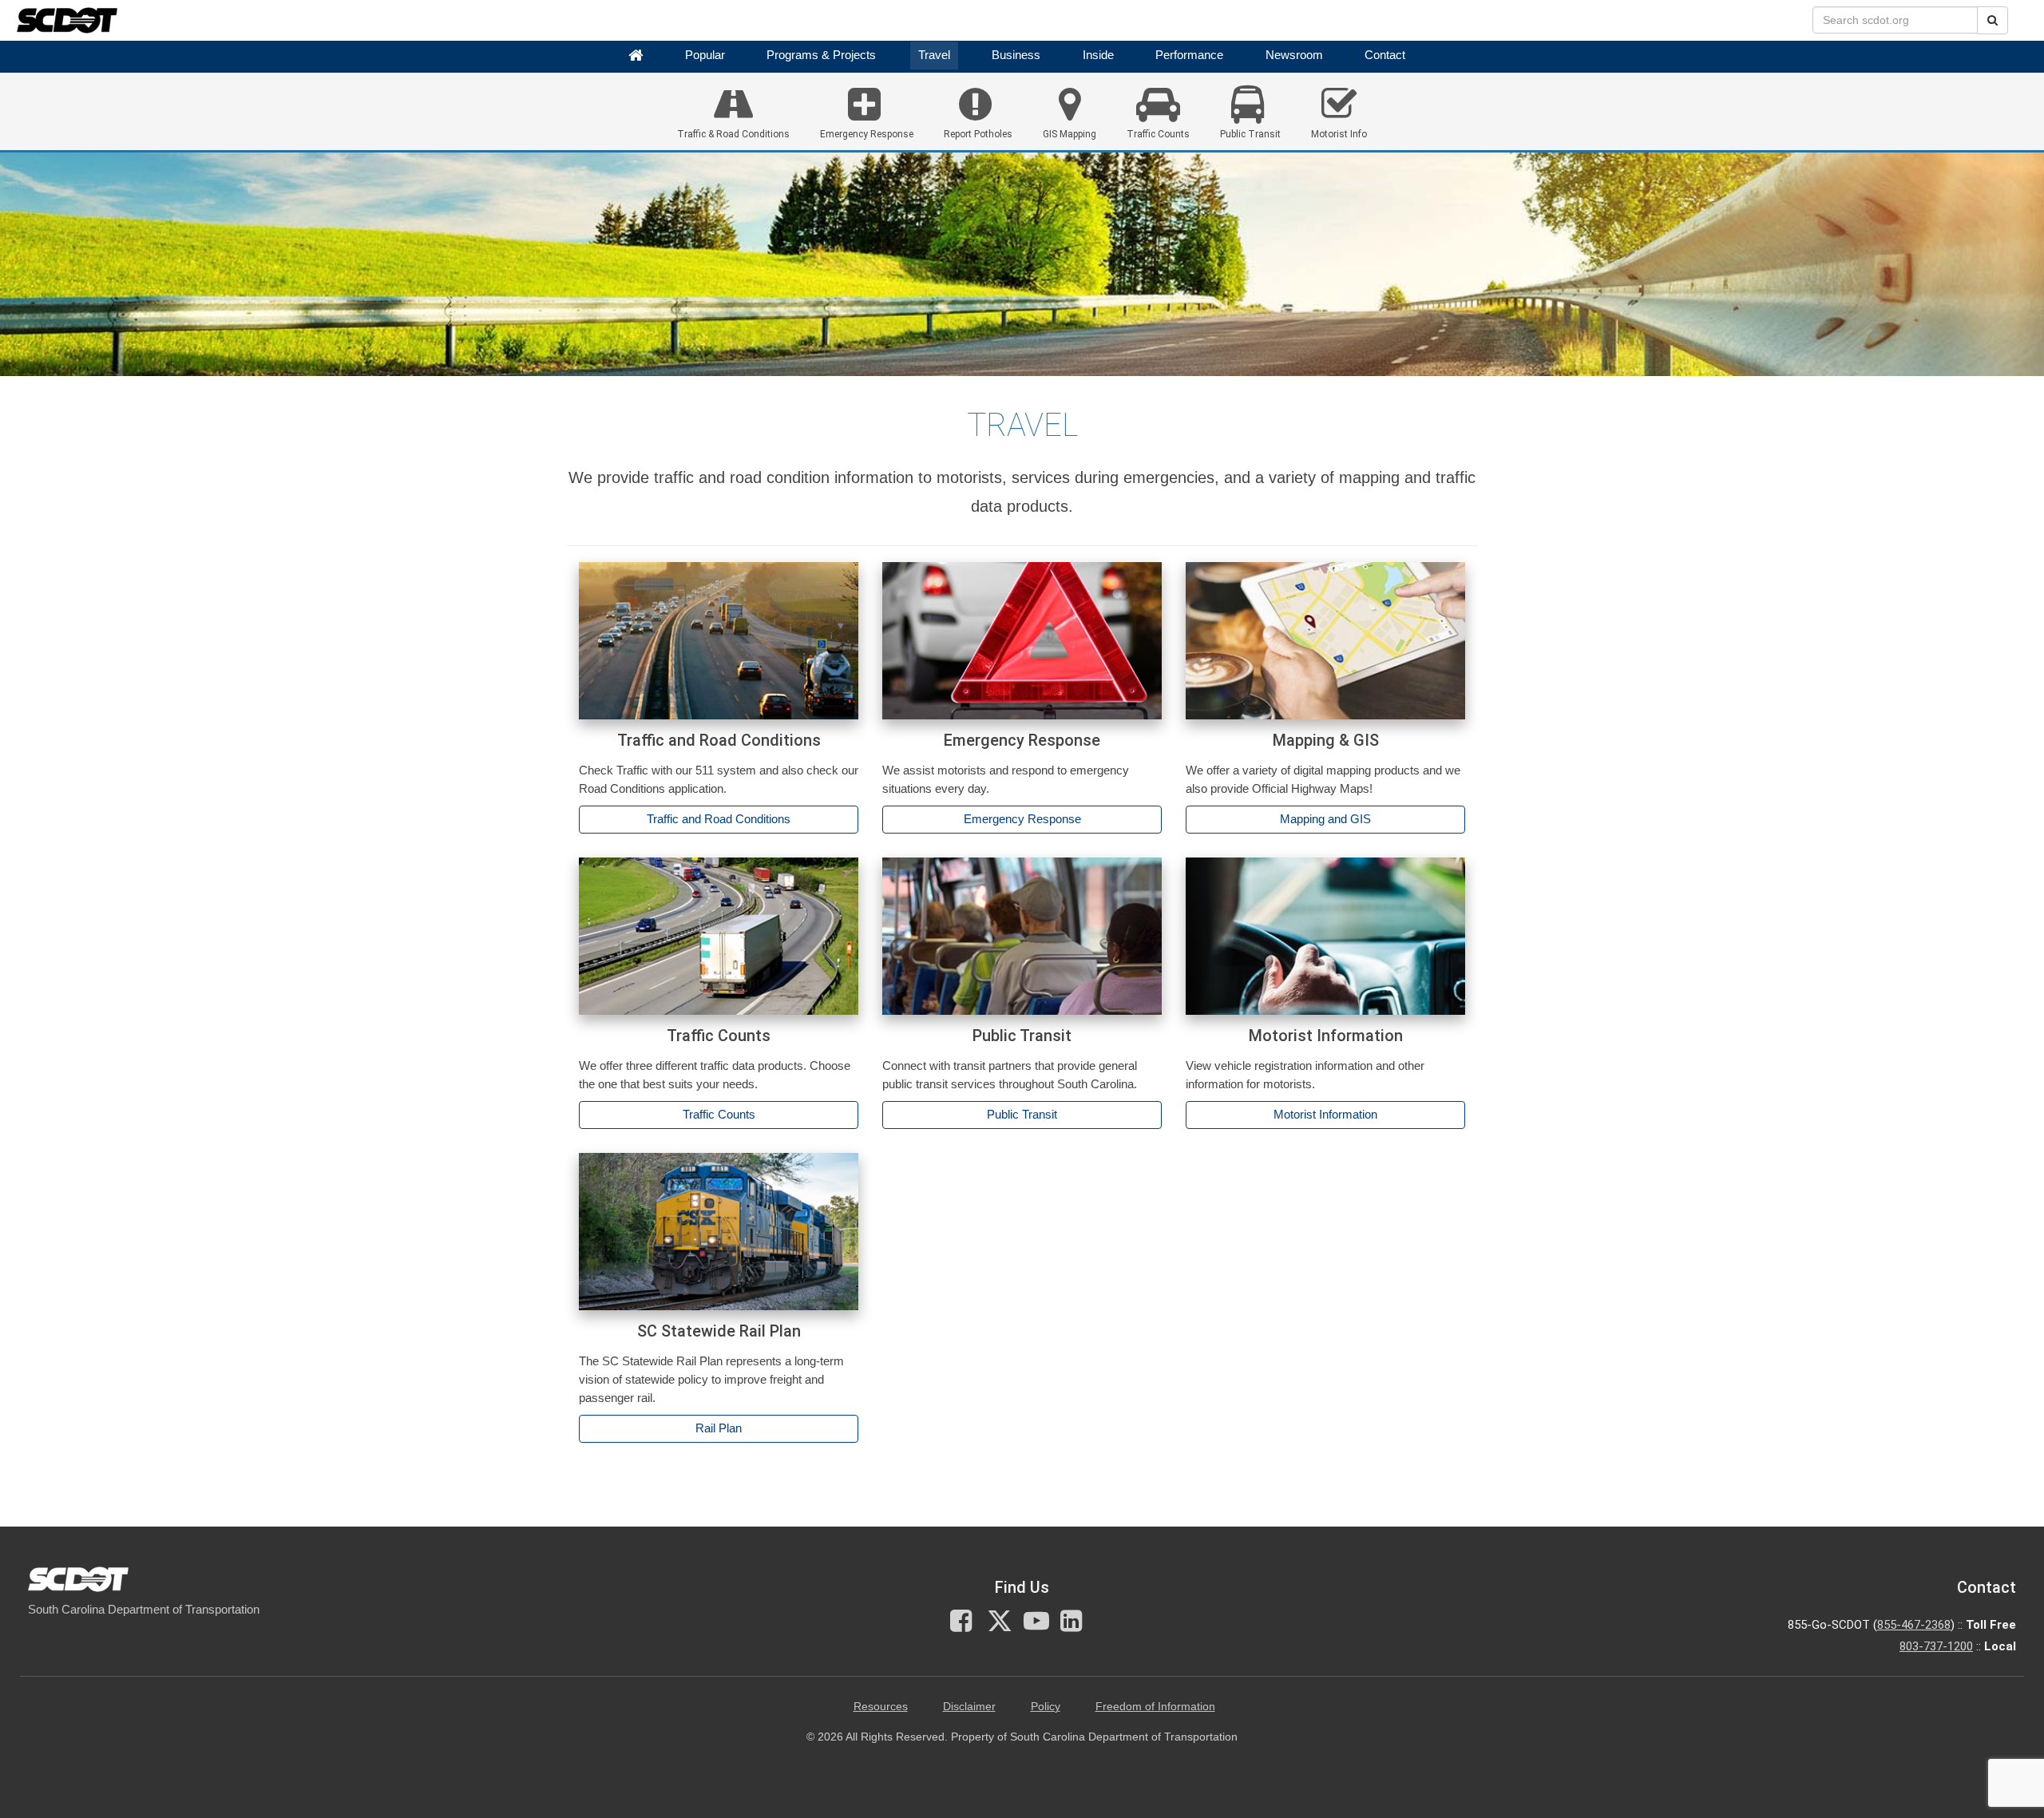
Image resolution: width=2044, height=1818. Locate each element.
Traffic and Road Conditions (719, 819)
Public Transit (1022, 1115)
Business (1016, 55)
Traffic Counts (719, 1115)
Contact (1385, 55)
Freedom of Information (1155, 1707)
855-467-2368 (1914, 1625)
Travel (934, 55)
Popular (705, 55)
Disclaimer (969, 1707)
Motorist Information (1325, 1115)
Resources (881, 1707)
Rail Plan (719, 1428)
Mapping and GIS (1325, 819)
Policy (1046, 1707)
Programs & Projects (821, 55)
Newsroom (1294, 55)
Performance (1189, 55)
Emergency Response (1022, 819)
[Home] (636, 55)
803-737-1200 (1936, 1646)
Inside (1098, 55)
